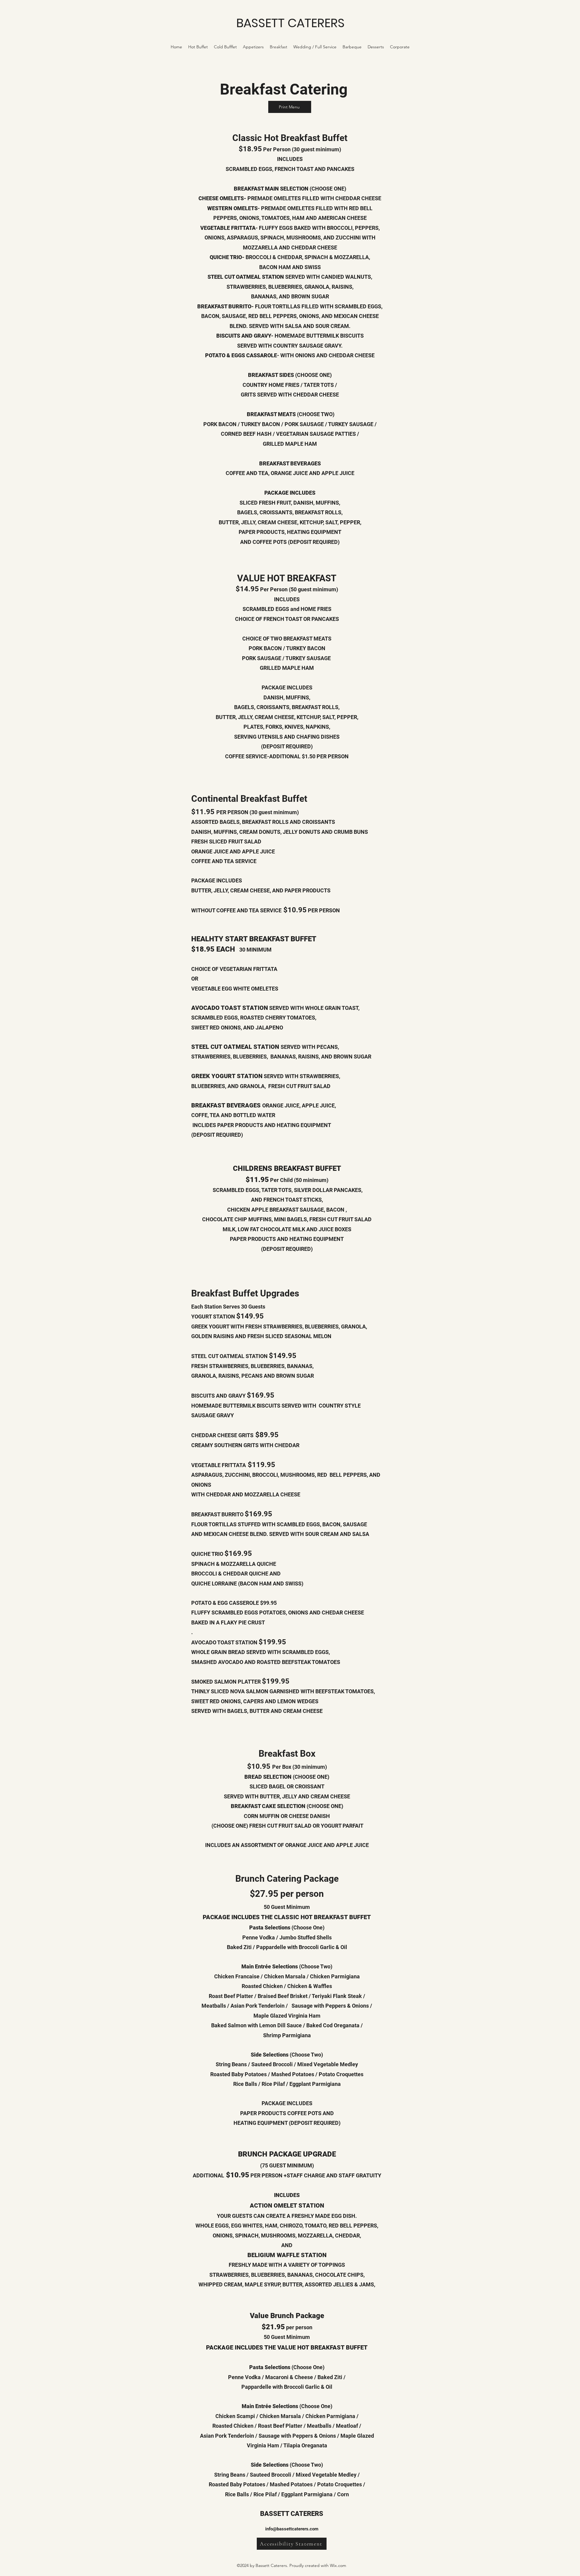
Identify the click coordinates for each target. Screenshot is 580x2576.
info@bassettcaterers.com (292, 2529)
